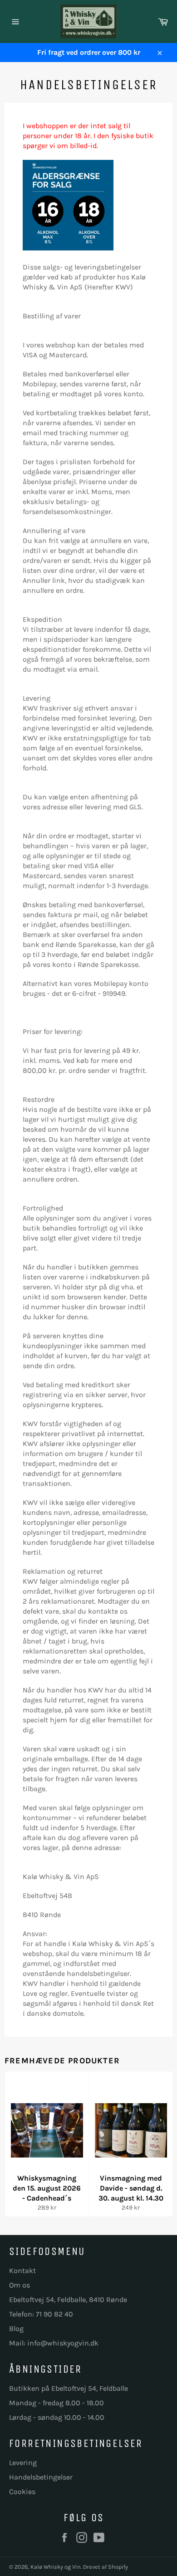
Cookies (22, 2492)
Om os (20, 2285)
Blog (16, 2328)
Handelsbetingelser (41, 2477)
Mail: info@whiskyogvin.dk (54, 2343)
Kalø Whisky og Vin (56, 2567)
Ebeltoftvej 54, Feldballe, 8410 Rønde (68, 2300)
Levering (23, 2463)
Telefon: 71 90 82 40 (41, 2314)
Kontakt (22, 2271)
